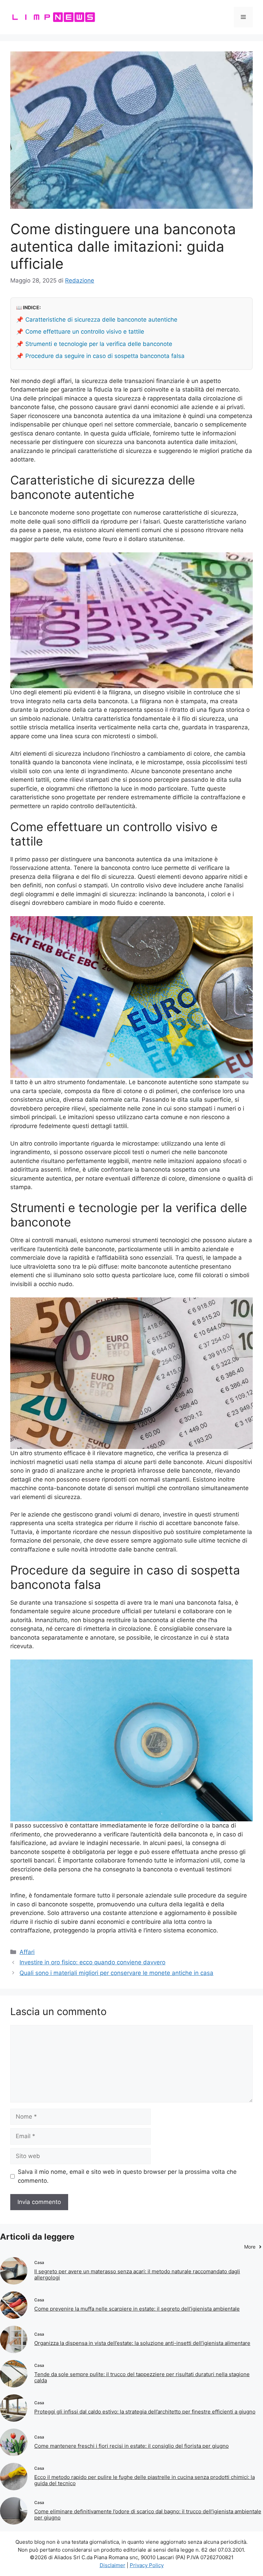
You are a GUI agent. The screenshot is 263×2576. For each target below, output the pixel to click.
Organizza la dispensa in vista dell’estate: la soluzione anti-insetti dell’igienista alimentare (142, 2343)
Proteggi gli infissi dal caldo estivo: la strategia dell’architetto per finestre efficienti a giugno (145, 2412)
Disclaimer (112, 2565)
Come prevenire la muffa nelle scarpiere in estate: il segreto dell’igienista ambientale (137, 2309)
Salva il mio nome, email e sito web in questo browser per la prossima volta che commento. (127, 2176)
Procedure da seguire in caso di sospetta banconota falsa (105, 356)
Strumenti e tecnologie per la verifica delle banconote (99, 344)
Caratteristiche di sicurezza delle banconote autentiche (101, 320)
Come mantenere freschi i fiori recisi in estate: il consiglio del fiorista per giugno (131, 2446)
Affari (27, 1952)
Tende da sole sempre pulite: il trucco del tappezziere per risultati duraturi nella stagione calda (142, 2377)
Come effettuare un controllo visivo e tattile (85, 332)
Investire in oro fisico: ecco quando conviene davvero (92, 1962)
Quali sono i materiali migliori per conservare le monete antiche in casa (116, 1973)
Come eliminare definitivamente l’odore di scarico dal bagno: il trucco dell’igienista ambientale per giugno (148, 2514)
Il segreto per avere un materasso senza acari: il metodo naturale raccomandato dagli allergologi (137, 2274)
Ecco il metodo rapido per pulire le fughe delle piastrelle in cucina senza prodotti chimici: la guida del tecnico (145, 2480)
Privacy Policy (147, 2565)
